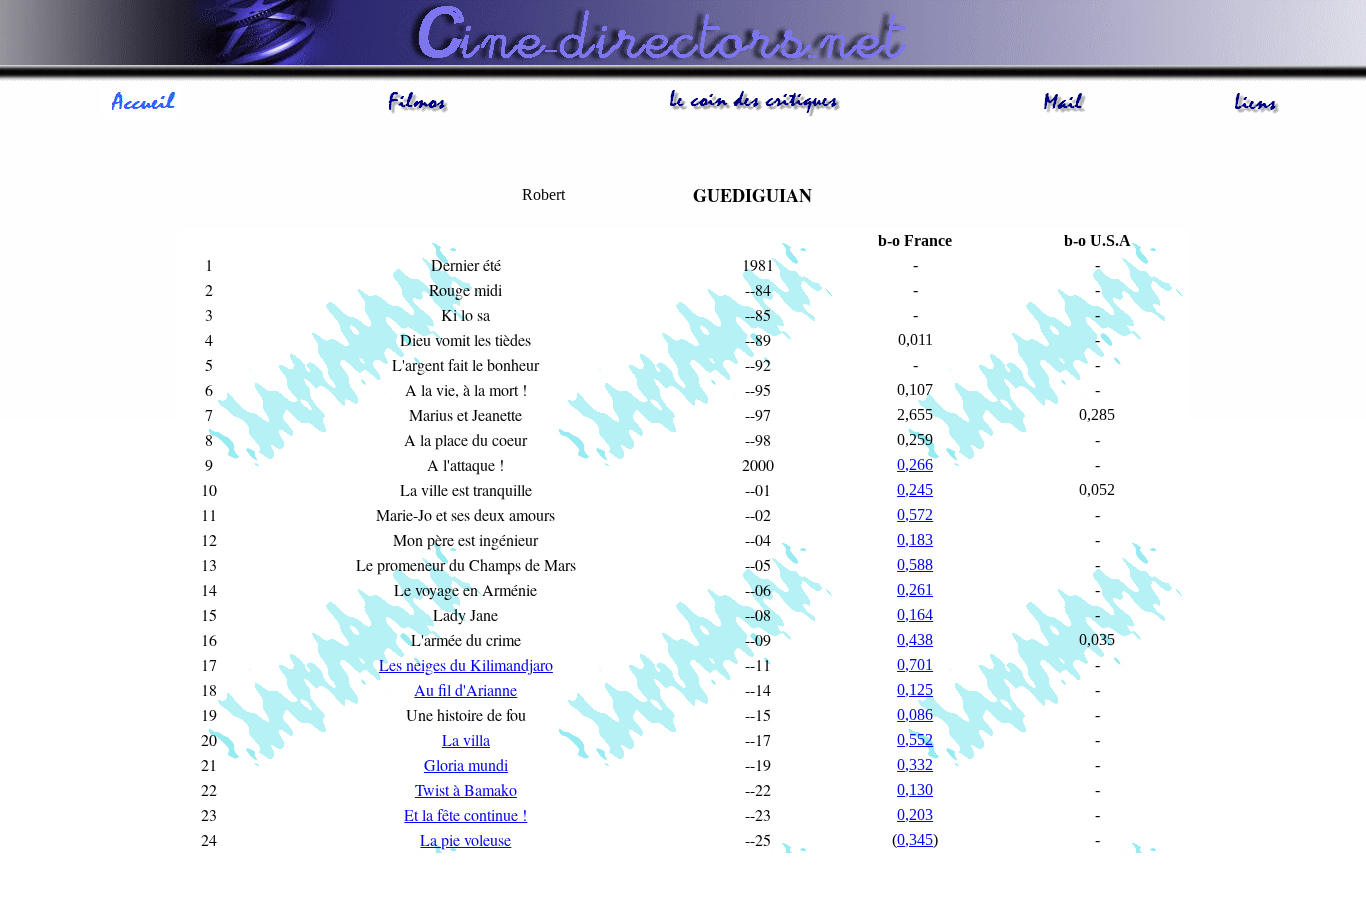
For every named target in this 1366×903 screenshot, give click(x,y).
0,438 (915, 639)
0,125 (915, 689)
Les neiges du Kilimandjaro (466, 664)
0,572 (915, 514)
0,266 (915, 464)
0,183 (915, 539)
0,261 (915, 589)
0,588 (915, 564)
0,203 (915, 814)
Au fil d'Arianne (465, 689)
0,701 (915, 664)
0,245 (915, 489)
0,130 (915, 789)
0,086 (915, 714)
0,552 (915, 739)
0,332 (915, 764)
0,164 (915, 614)
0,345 (915, 839)
